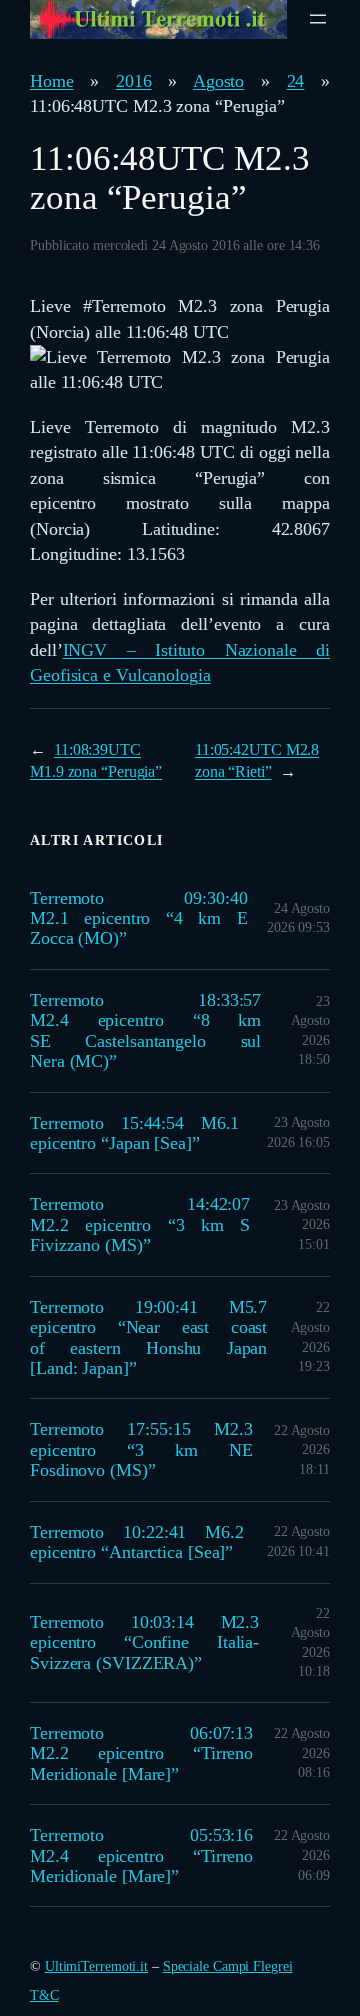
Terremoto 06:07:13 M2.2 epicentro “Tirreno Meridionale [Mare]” (141, 1753)
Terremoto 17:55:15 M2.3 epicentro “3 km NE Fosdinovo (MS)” (141, 1449)
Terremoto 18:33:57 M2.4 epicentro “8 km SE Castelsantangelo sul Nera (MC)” (145, 1030)
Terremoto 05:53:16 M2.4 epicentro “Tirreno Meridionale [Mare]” (141, 1855)
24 (296, 81)
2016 (134, 81)
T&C (44, 1995)
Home (52, 81)
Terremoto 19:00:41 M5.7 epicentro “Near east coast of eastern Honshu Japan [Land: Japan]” (148, 1337)
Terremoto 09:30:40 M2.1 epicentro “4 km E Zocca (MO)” (139, 918)
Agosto (218, 81)
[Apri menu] (318, 19)
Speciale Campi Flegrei (228, 1966)
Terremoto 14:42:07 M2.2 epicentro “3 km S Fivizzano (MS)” (140, 1224)
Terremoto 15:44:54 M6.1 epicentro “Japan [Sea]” (134, 1133)
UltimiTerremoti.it (96, 1966)
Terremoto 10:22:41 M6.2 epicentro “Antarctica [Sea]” (137, 1542)
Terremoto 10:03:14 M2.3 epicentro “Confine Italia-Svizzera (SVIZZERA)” (144, 1642)
